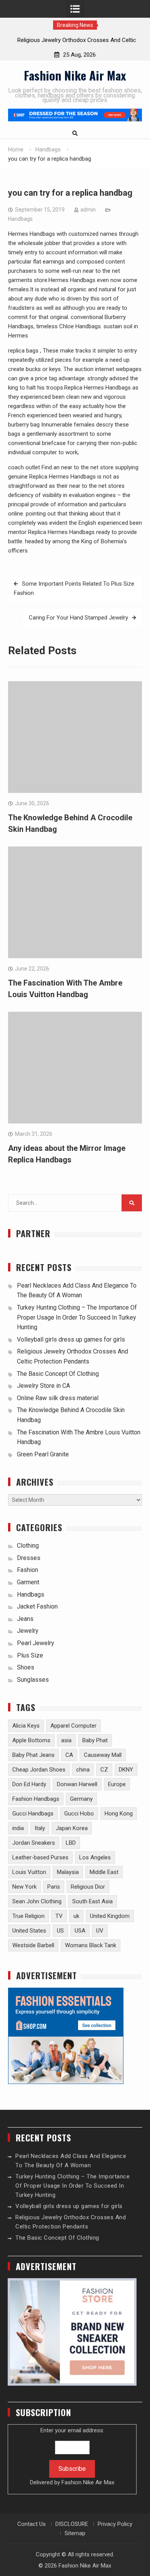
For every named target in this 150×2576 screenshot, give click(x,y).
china (83, 1770)
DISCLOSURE (72, 2524)
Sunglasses (33, 1680)
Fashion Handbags (36, 1799)
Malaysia (68, 1872)
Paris (54, 1887)
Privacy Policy (115, 2524)
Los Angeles (95, 1857)
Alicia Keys (26, 1726)
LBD (71, 1843)
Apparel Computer (73, 1726)
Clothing (28, 1546)
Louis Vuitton (29, 1872)
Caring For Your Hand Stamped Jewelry (78, 618)
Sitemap (75, 2533)
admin (88, 210)
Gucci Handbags (33, 1814)
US (60, 1931)
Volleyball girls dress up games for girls (71, 1339)
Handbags (20, 219)
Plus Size (30, 1655)
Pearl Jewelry (36, 1643)
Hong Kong (119, 1814)
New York (24, 1887)
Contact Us (32, 2524)
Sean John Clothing (37, 1901)
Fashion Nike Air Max (75, 75)
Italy (40, 1828)
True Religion (28, 1916)
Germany (81, 1799)
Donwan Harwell (77, 1784)
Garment (28, 1582)
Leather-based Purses (40, 1857)
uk (76, 1916)
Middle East (104, 1872)
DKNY (126, 1770)
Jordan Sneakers (34, 1843)
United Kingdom (110, 1916)
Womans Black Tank (91, 1945)
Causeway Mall (103, 1755)
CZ (104, 1770)
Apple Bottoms (31, 1740)
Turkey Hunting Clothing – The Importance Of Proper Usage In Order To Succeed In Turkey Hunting (77, 1317)
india (18, 1828)
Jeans (25, 1619)
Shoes (26, 1667)
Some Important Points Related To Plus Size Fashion (74, 588)
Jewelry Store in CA (43, 1386)
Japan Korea (72, 1828)
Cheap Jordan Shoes (39, 1770)
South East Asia (92, 1901)
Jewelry (28, 1631)
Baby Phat (95, 1740)
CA (69, 1755)
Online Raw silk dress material (58, 1398)
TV (59, 1916)
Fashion (27, 1570)
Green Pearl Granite (43, 1454)
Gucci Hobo (79, 1814)
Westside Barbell (33, 1945)
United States (29, 1931)
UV (100, 1931)
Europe (117, 1784)
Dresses (29, 1558)
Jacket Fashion (37, 1606)
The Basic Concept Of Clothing (58, 1374)
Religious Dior (88, 1887)
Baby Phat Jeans (33, 1755)
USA (80, 1931)
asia (66, 1740)
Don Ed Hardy (29, 1784)
